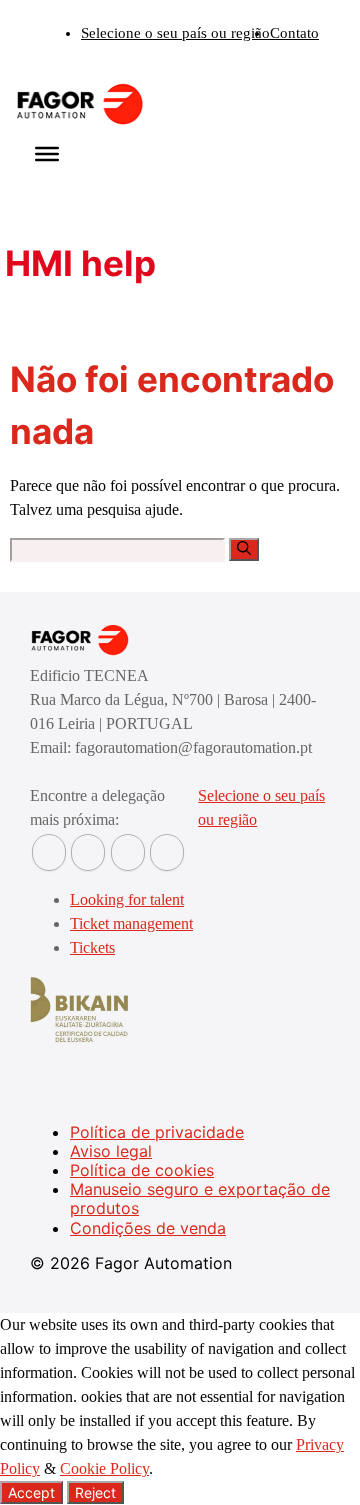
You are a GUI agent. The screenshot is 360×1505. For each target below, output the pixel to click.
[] (244, 549)
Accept (31, 1492)
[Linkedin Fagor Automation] (88, 852)
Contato (294, 33)
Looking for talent (127, 899)
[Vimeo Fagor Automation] (128, 852)
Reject (95, 1492)
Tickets (92, 947)
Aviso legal (111, 1151)
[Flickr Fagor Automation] (49, 852)
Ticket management (131, 923)
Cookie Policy (104, 1468)
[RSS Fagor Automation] (167, 852)
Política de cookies (142, 1170)
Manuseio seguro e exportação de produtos (200, 1198)
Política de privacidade (157, 1132)
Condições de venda (148, 1228)
